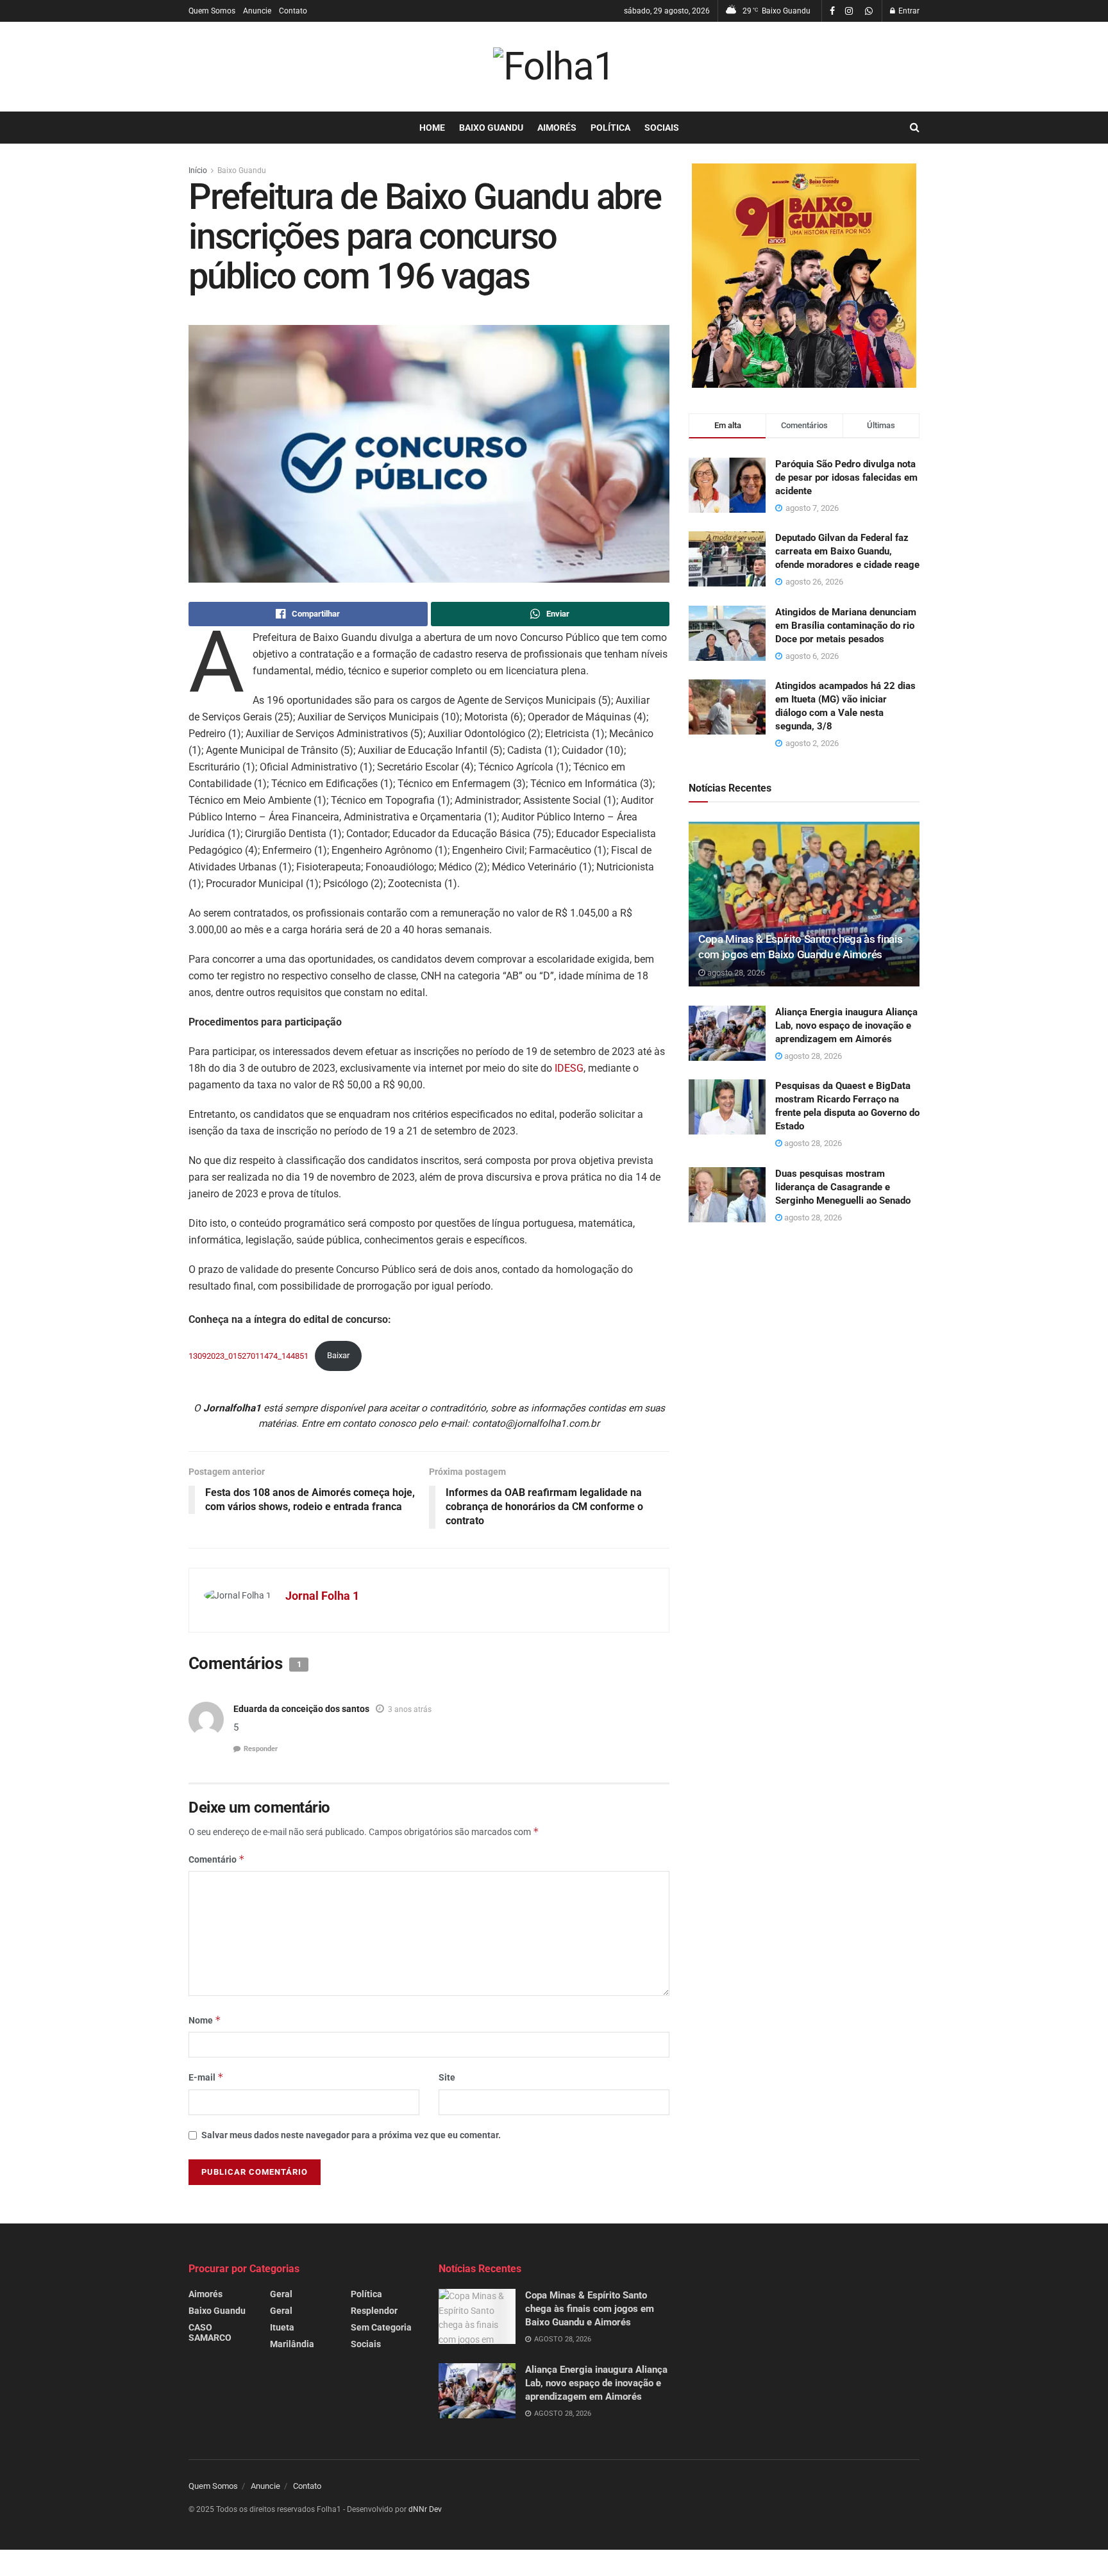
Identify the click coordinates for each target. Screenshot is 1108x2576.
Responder (261, 1749)
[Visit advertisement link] (804, 276)
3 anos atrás (410, 1709)
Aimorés (557, 128)
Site (447, 2077)
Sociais (662, 128)
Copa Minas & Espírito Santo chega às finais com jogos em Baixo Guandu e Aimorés (590, 2309)
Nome (205, 2020)
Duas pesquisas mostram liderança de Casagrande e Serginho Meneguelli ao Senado (843, 1187)
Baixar (338, 1355)
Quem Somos (212, 11)
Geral (281, 2294)
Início (198, 170)
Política (610, 128)
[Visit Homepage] (554, 67)
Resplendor (374, 2311)
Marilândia (292, 2344)
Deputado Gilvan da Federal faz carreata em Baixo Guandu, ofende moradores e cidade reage (847, 551)
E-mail (206, 2077)
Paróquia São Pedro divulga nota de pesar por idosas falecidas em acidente (846, 478)
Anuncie (257, 11)
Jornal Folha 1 (322, 1596)
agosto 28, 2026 (735, 973)
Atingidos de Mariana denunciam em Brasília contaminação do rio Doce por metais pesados (846, 626)
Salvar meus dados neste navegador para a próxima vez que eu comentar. (351, 2135)
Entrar (908, 11)
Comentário (217, 1859)
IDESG (569, 1068)
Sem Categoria (381, 2327)
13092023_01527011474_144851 (248, 1355)
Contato (293, 11)
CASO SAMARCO (210, 2332)
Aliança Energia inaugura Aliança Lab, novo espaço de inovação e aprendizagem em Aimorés (846, 1026)
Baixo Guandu (491, 128)
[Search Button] (915, 128)
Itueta (282, 2327)
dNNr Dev (425, 2509)
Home (432, 128)
